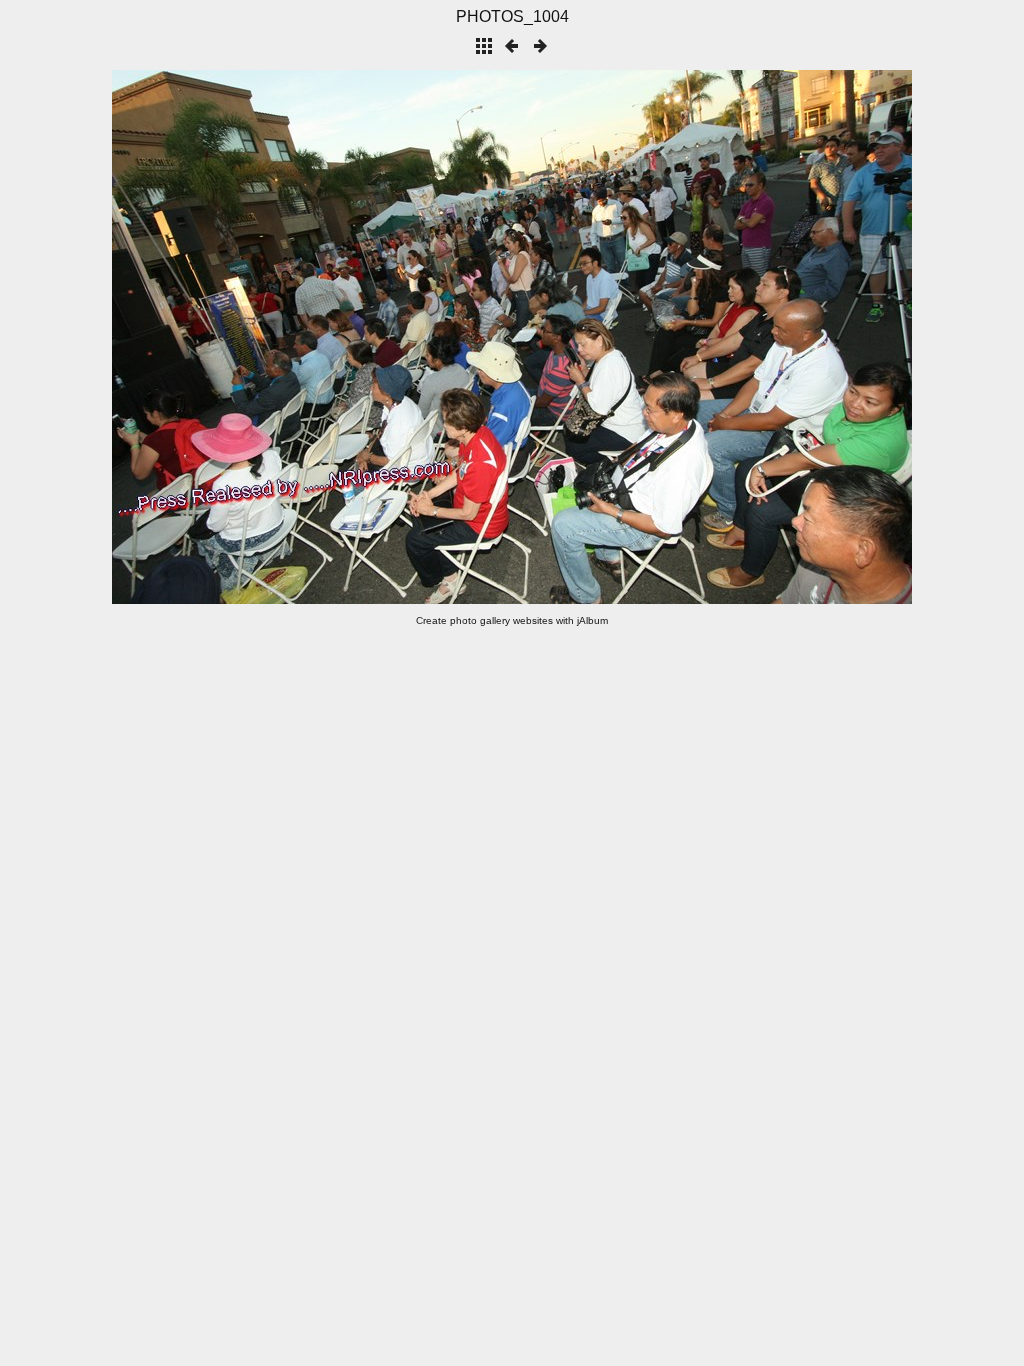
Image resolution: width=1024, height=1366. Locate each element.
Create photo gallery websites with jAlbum (512, 620)
